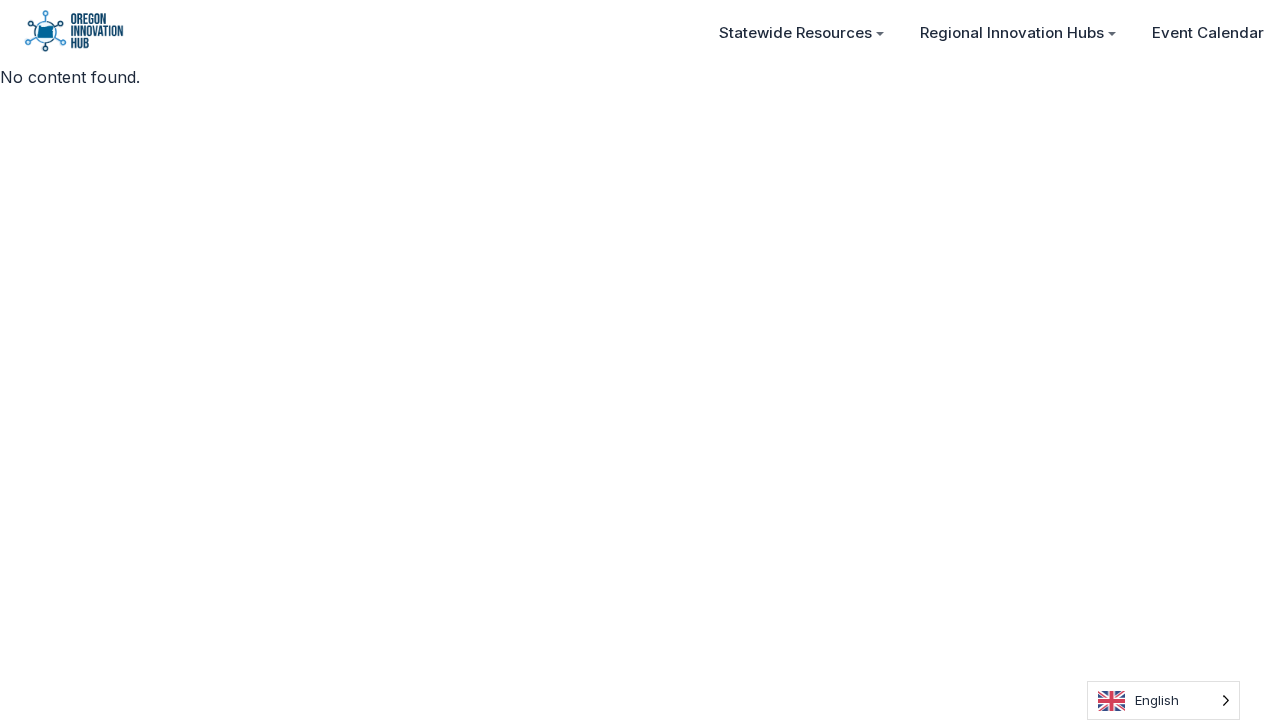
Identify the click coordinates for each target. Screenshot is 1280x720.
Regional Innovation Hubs (1012, 32)
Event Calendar (1208, 32)
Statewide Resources (795, 32)
